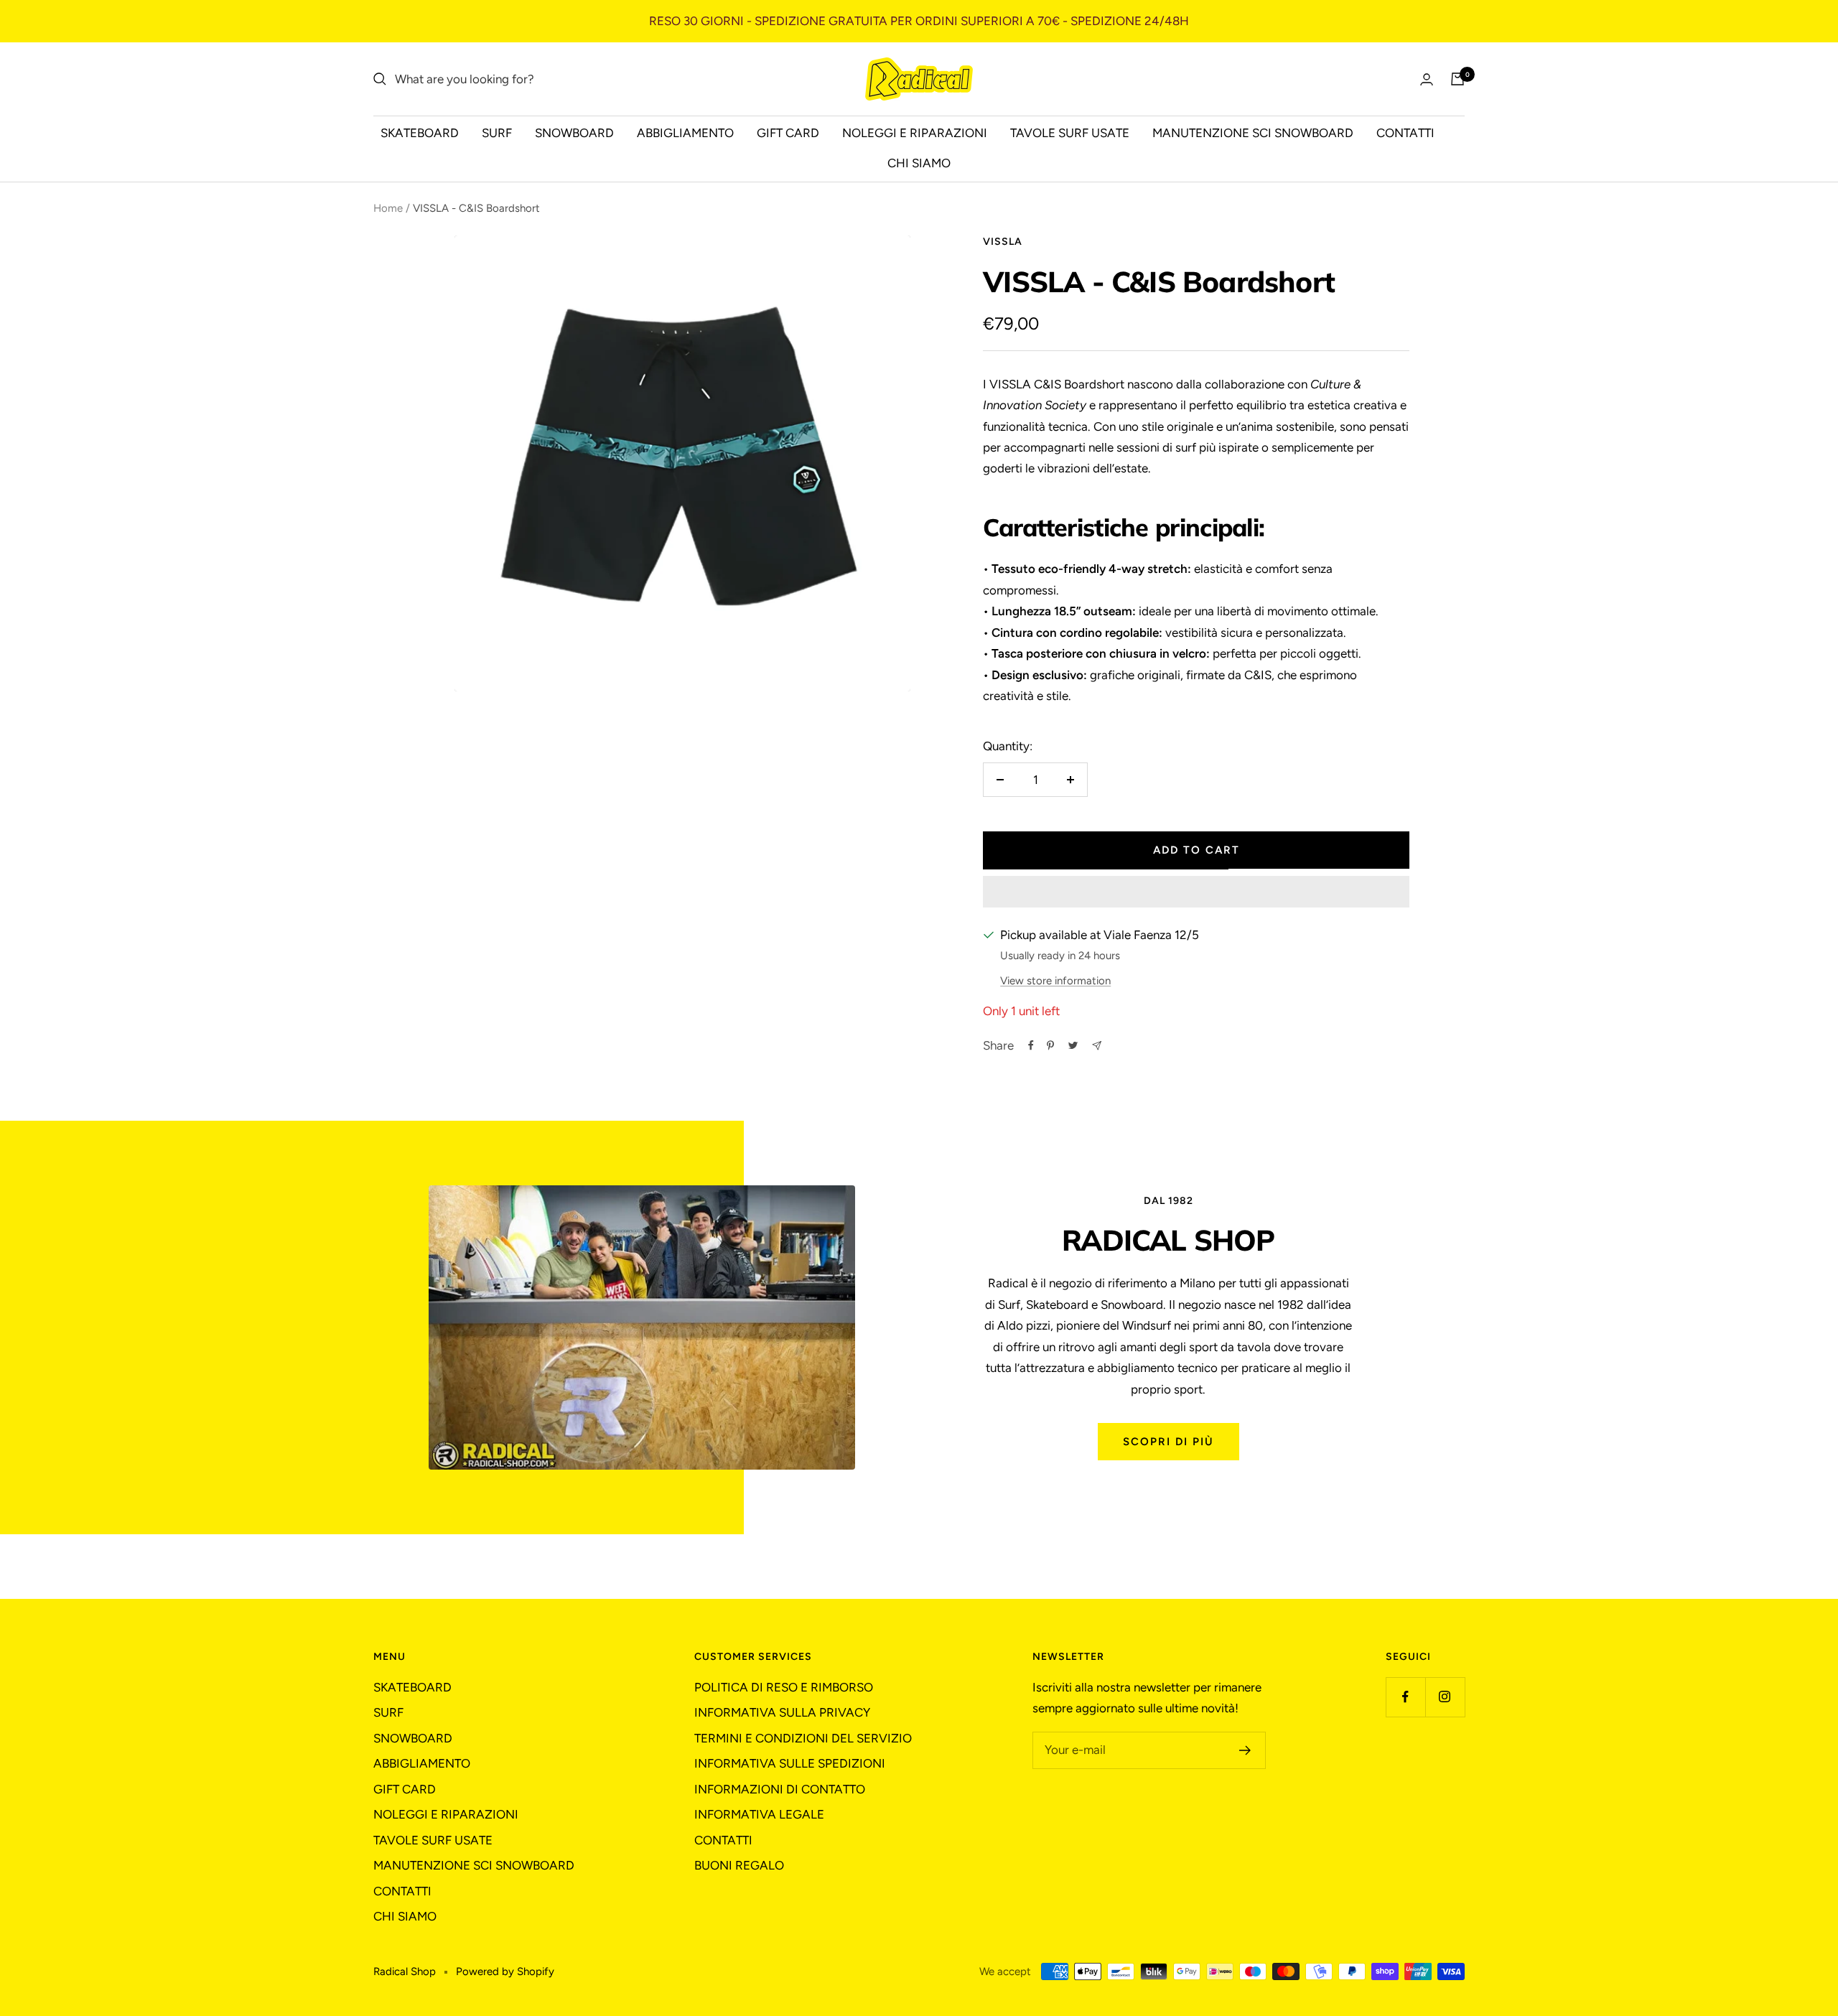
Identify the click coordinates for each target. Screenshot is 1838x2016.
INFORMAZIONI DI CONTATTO (780, 1789)
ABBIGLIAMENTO (685, 133)
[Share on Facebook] (1031, 1045)
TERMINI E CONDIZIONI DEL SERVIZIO (803, 1738)
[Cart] (1457, 79)
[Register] (1245, 1750)
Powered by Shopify (505, 1971)
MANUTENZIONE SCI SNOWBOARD (1253, 133)
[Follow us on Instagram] (1445, 1697)
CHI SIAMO (919, 163)
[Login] (1427, 79)
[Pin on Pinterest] (1050, 1045)
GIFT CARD (788, 133)
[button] (1196, 892)
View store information (1055, 981)
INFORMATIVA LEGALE (759, 1814)
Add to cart (1196, 850)
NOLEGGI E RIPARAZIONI (915, 133)
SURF (497, 133)
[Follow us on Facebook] (1405, 1697)
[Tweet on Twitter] (1073, 1045)
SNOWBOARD (574, 133)
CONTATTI (1405, 133)
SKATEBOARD (420, 133)
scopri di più (1168, 1442)
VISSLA (1003, 242)
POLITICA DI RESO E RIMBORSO (784, 1687)
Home (388, 208)
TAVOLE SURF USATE (1070, 133)
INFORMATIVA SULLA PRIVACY (782, 1712)
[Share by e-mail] (1097, 1046)
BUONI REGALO (739, 1865)
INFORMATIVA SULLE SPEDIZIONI (790, 1763)
